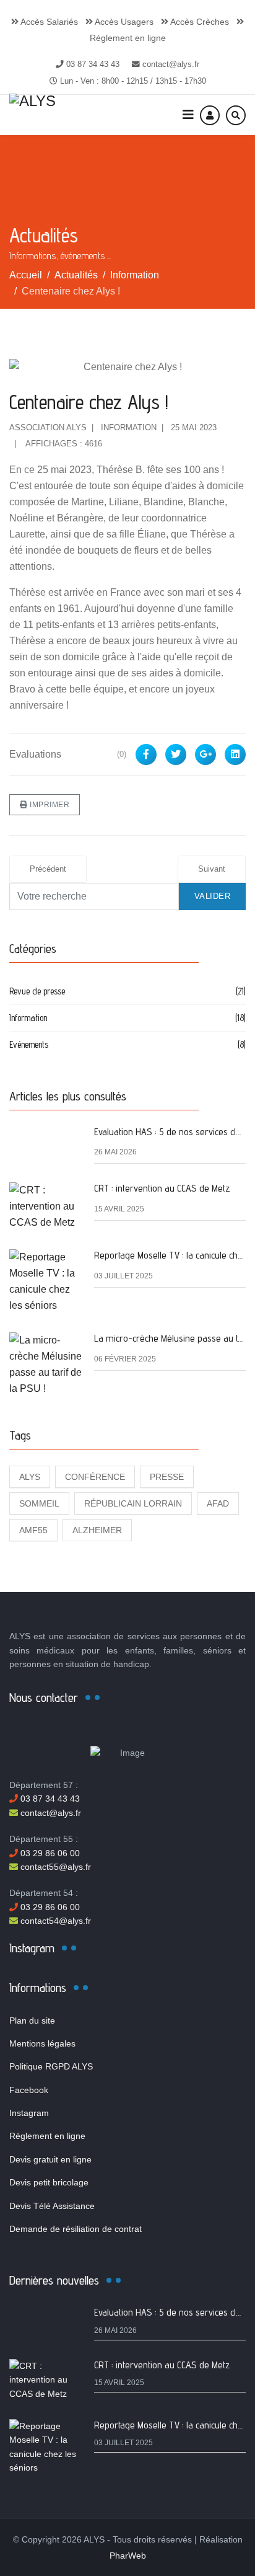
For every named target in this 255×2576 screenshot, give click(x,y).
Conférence (95, 1477)
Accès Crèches (199, 22)
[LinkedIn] (235, 755)
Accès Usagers (123, 22)
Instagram (29, 2113)
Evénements (127, 1044)
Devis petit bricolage (49, 2182)
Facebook (29, 2090)
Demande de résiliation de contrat (76, 2229)
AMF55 (33, 1530)
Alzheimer (97, 1530)
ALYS (30, 1477)
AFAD (218, 1503)
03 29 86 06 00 (49, 1853)
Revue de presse (127, 991)
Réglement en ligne (47, 2136)
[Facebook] (146, 755)
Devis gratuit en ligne (50, 2159)
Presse (167, 1477)
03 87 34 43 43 (93, 64)
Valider (213, 896)
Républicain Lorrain (133, 1503)
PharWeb (128, 2556)
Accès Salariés (48, 22)
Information (129, 427)
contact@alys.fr (171, 64)
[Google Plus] (205, 755)
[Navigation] (188, 115)
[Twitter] (176, 755)
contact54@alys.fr (54, 1921)
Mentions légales (42, 2043)
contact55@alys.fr (54, 1867)
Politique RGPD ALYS (51, 2066)
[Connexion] (210, 115)
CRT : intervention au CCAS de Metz (162, 1188)
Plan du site (32, 2021)
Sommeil (39, 1503)
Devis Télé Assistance (52, 2206)
